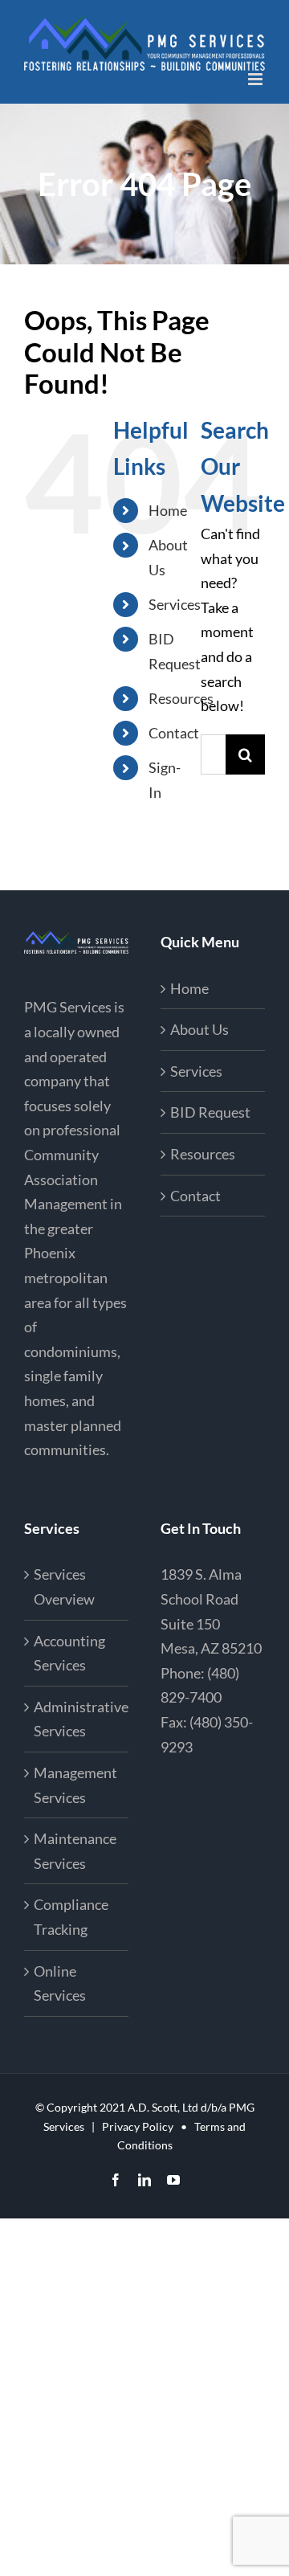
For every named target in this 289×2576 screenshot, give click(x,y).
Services (175, 604)
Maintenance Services (75, 1851)
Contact (174, 733)
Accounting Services (69, 1653)
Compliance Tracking (71, 1917)
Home (168, 510)
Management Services (75, 1785)
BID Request (210, 1112)
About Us (199, 1029)
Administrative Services (77, 1719)
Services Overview (64, 1586)
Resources (181, 698)
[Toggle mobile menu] (256, 79)
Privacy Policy (138, 2126)
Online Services (60, 1983)
